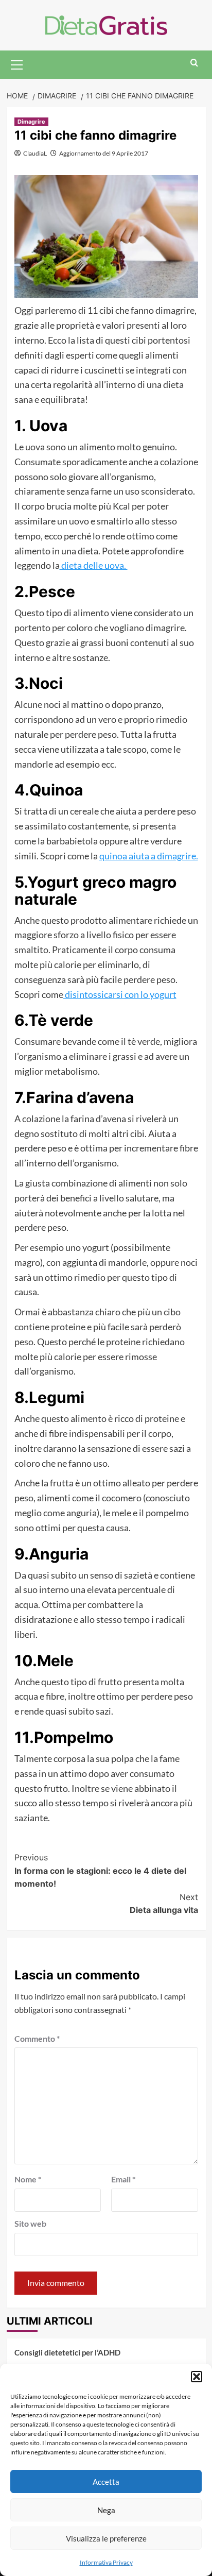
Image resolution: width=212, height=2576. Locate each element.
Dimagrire (31, 122)
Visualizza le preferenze (106, 2538)
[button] (197, 2377)
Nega (106, 2510)
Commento (37, 2038)
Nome (28, 2179)
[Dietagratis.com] (106, 24)
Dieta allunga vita (164, 1904)
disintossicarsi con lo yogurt (120, 994)
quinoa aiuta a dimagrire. (149, 856)
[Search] (194, 63)
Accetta (106, 2482)
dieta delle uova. (94, 565)
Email (123, 2179)
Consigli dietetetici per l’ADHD (67, 2352)
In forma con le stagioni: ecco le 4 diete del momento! (100, 1870)
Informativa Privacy (106, 2562)
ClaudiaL (35, 153)
